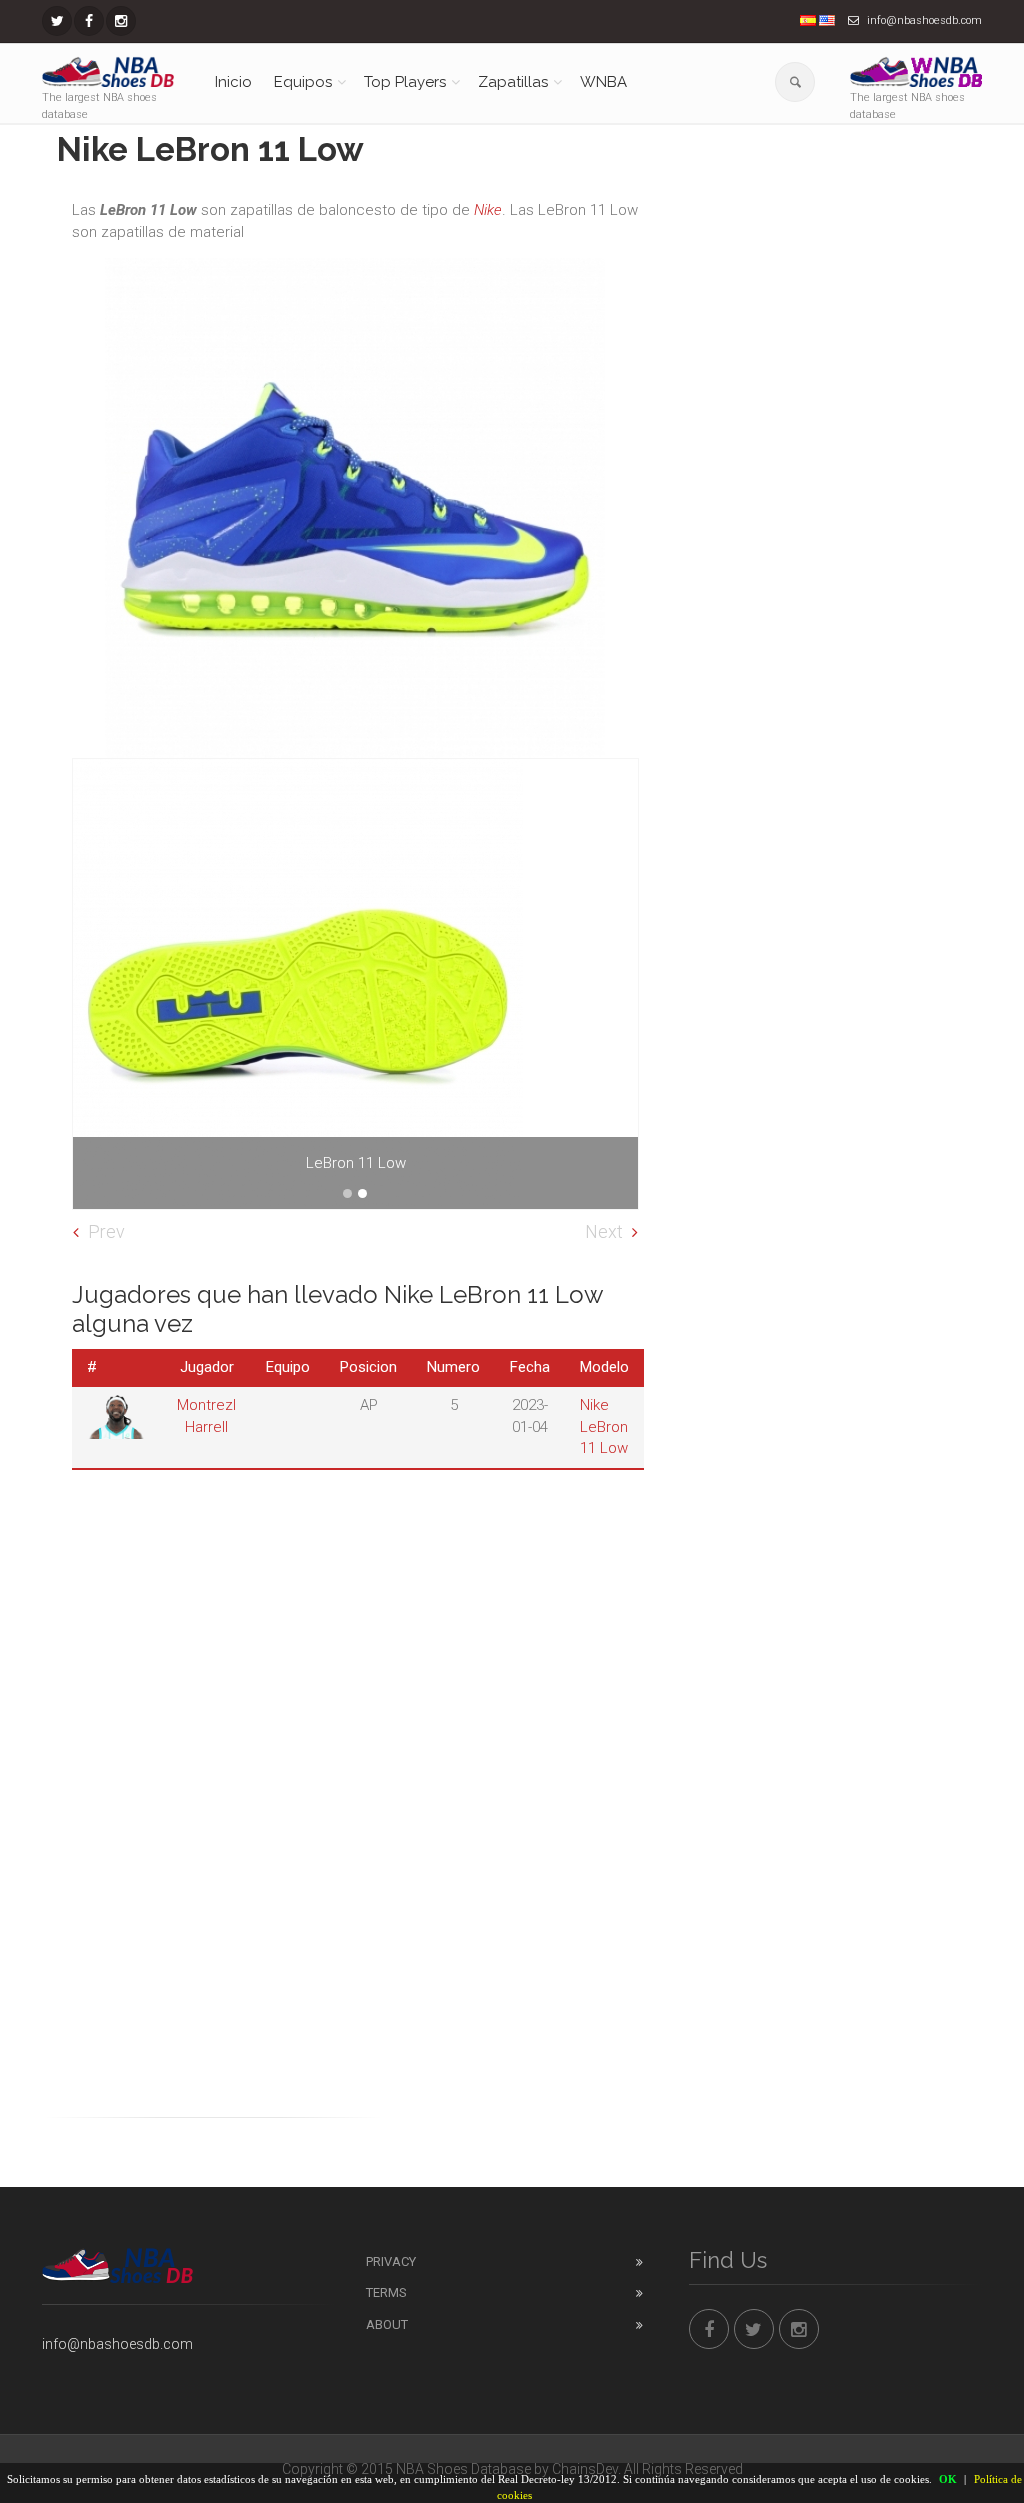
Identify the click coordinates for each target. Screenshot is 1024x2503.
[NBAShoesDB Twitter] (57, 21)
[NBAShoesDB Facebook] (89, 21)
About (387, 2324)
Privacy (391, 2261)
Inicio (233, 82)
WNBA (603, 82)
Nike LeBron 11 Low (604, 1426)
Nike (488, 210)
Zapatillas (513, 82)
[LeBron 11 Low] (355, 984)
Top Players (405, 82)
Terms (386, 2292)
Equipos (303, 82)
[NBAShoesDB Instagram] (121, 21)
